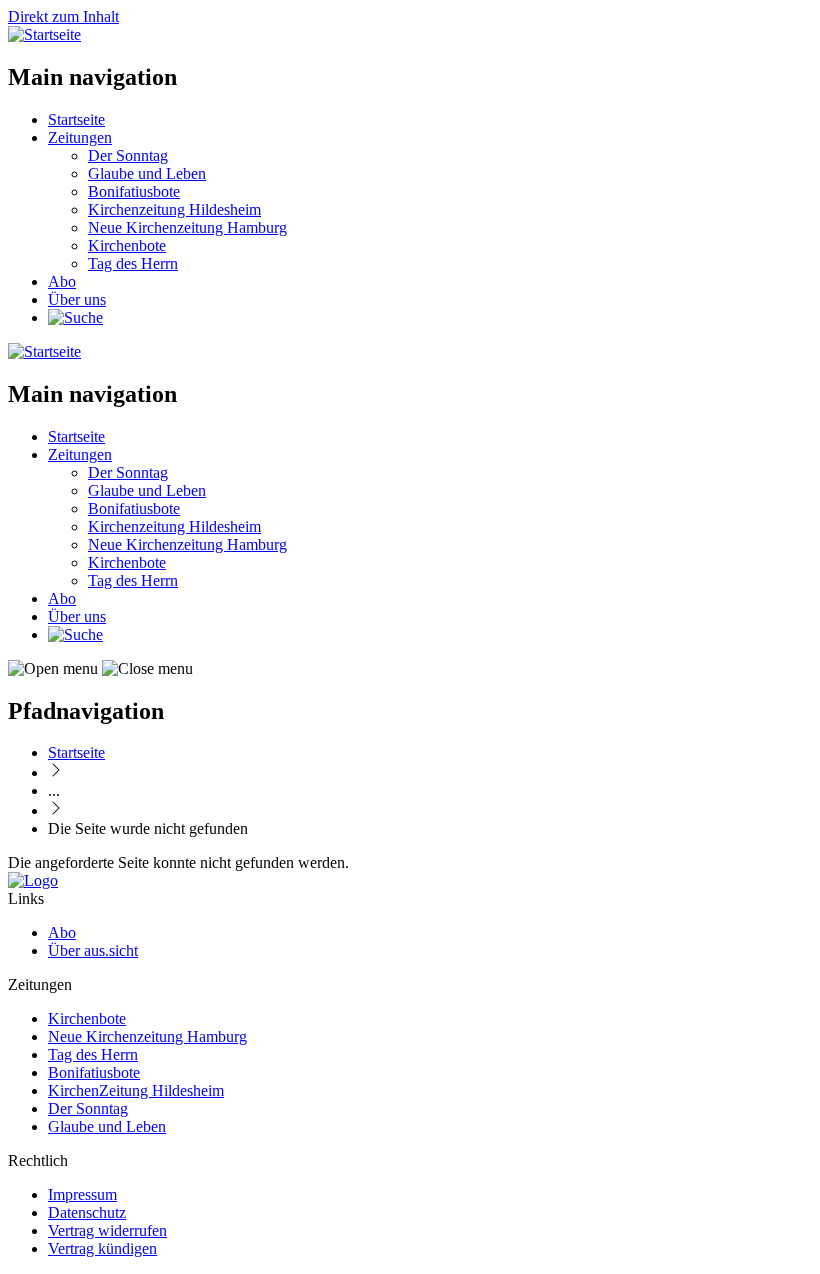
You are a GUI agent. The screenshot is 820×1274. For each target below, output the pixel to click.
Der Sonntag (128, 155)
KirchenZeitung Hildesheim (136, 1090)
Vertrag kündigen (102, 1248)
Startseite (76, 119)
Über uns (77, 299)
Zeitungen (80, 137)
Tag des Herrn (133, 263)
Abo (62, 281)
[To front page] (33, 880)
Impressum (82, 1194)
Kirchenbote (127, 245)
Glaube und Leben (147, 173)
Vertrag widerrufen (107, 1230)
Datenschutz (87, 1212)
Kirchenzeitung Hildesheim (174, 209)
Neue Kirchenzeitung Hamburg (187, 227)
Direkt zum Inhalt (63, 16)
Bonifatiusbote (134, 191)
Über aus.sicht (93, 950)
